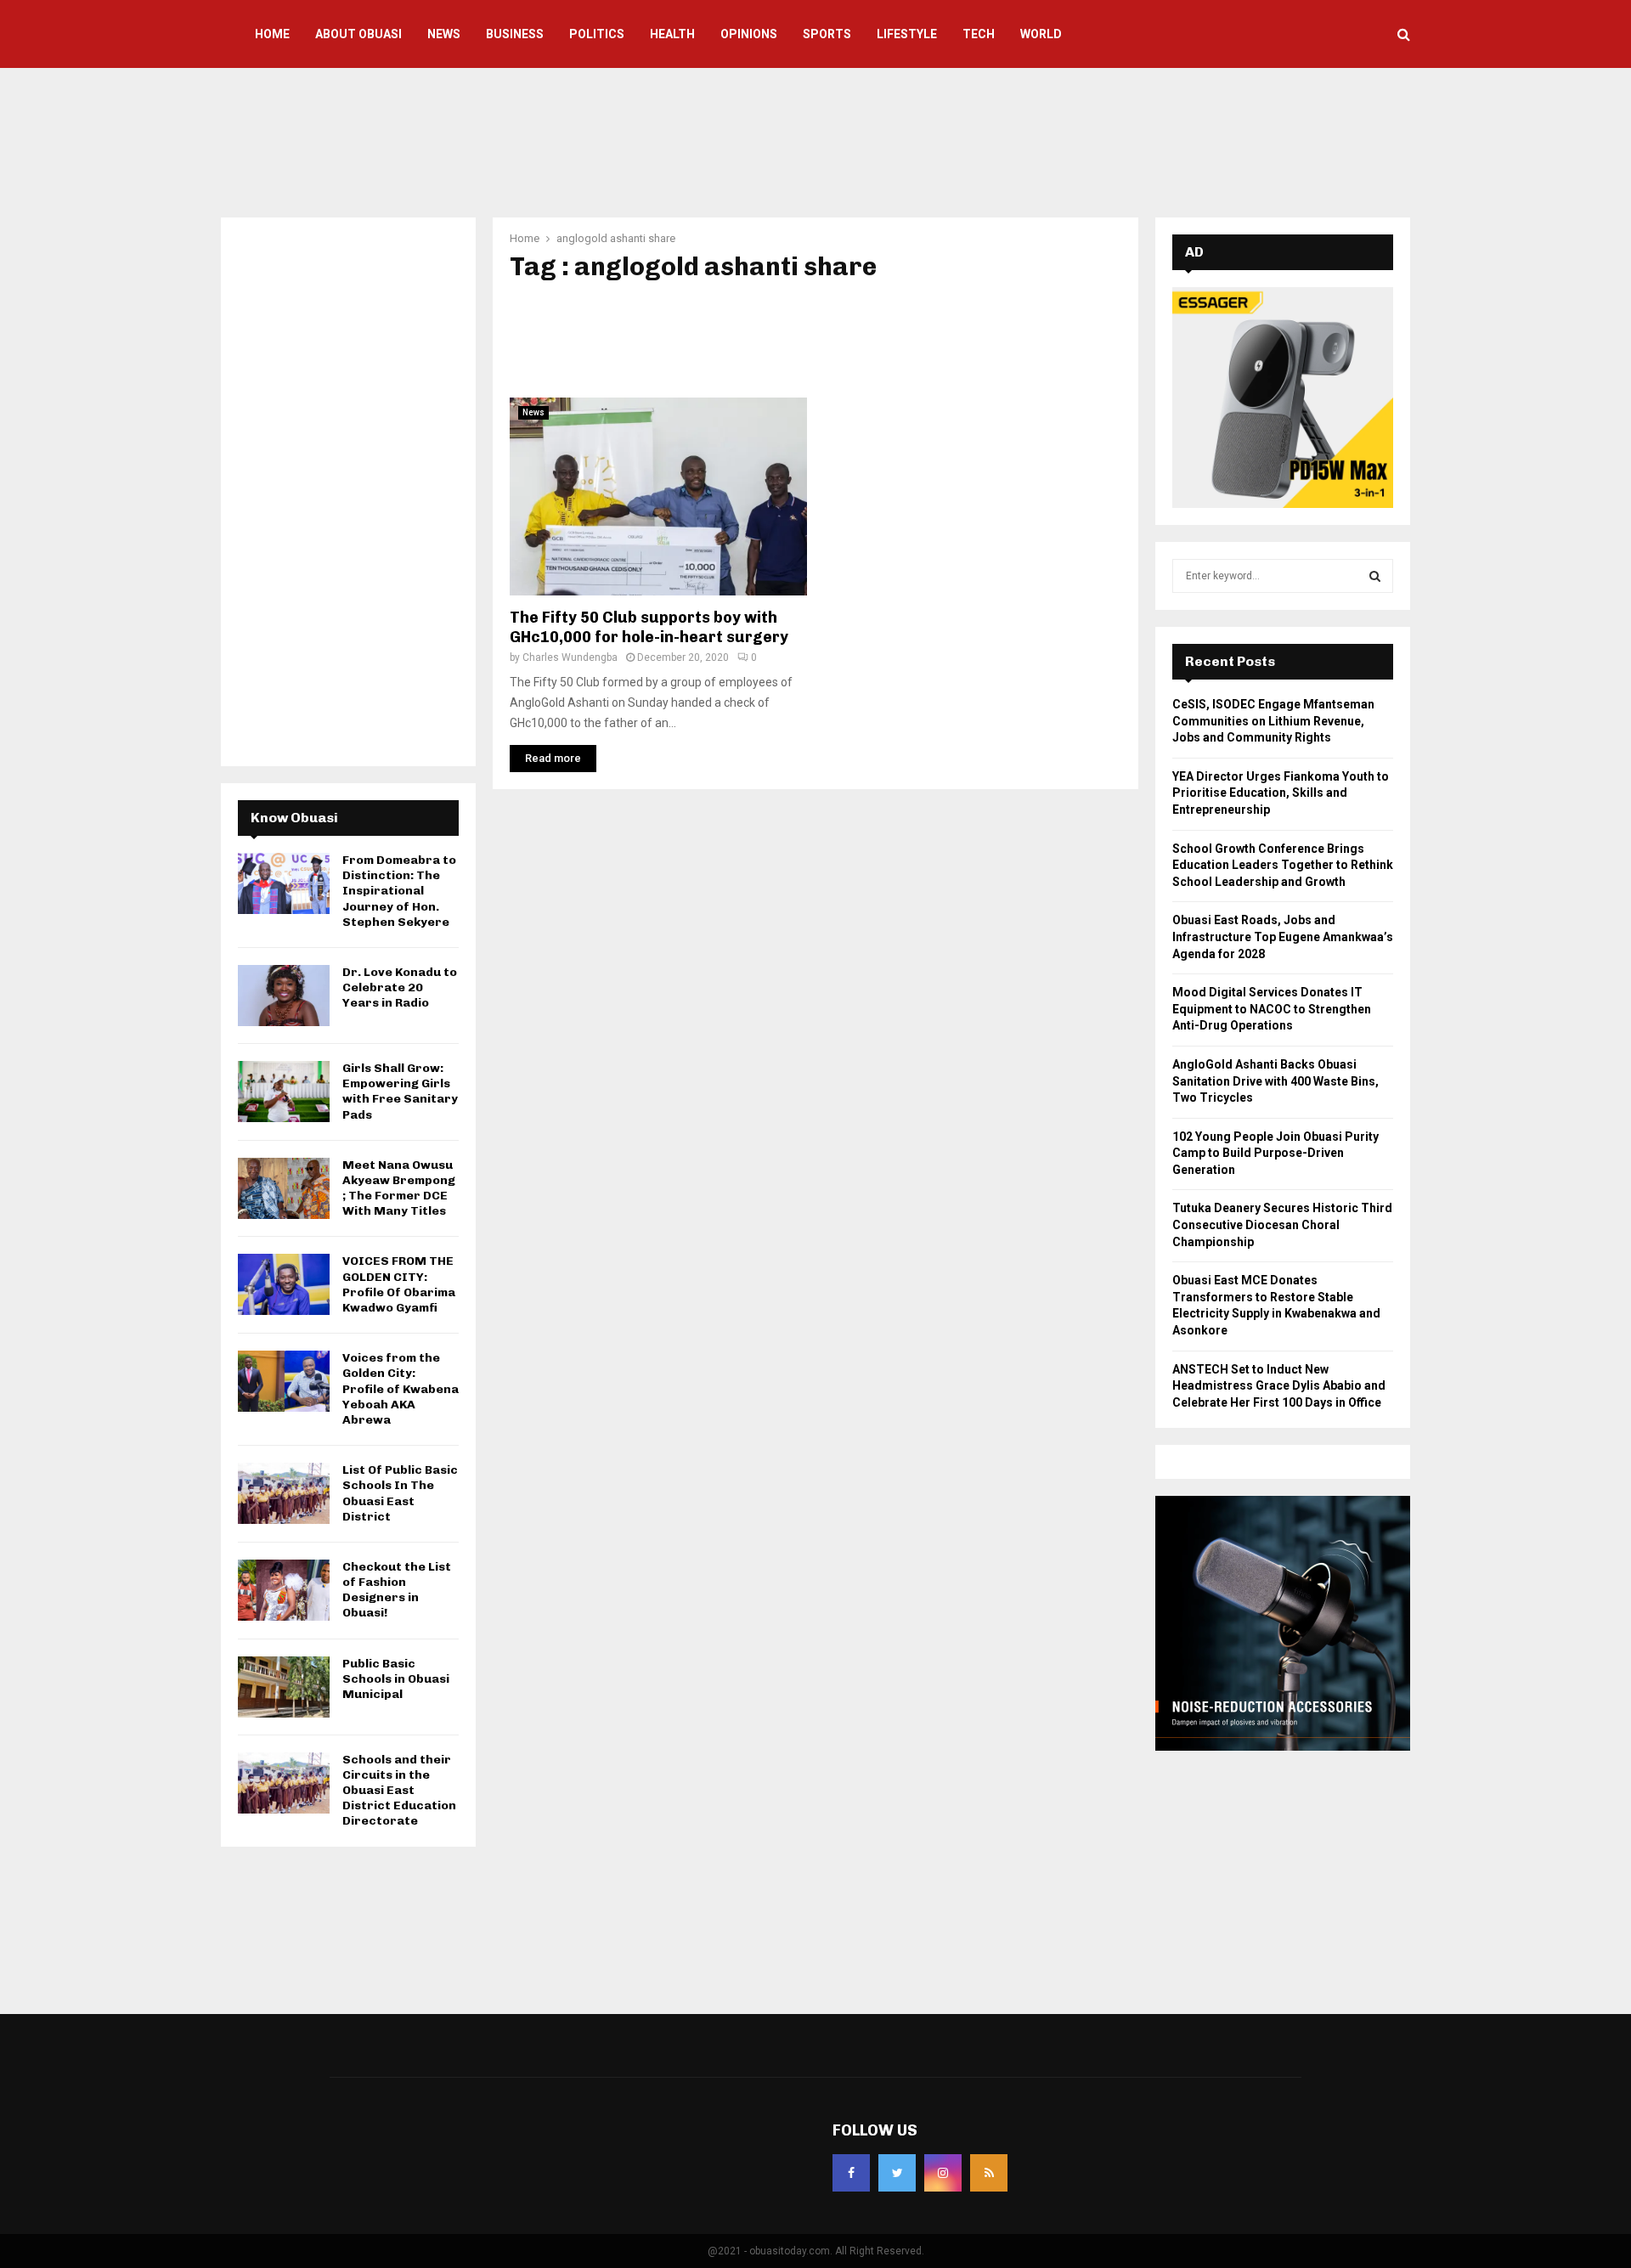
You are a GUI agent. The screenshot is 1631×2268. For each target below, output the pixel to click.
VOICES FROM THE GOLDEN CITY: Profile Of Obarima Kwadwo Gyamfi (399, 1284)
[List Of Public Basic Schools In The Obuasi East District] (284, 1493)
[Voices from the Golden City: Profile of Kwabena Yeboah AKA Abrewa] (284, 1381)
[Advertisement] (815, 140)
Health (672, 34)
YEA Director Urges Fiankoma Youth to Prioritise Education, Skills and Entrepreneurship (1281, 793)
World (1041, 34)
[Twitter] (897, 2173)
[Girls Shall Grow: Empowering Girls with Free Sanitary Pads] (284, 1092)
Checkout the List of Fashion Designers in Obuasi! (397, 1590)
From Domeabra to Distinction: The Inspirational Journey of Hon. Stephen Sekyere (399, 891)
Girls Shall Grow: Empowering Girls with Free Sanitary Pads (400, 1092)
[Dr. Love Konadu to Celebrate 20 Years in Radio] (284, 996)
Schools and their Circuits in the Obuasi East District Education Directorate (399, 1791)
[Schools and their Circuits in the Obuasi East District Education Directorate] (284, 1783)
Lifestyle (907, 34)
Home (272, 34)
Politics (597, 34)
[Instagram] (943, 2173)
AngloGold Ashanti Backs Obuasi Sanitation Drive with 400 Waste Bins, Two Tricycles (1275, 1081)
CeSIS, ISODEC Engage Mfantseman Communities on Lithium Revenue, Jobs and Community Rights (1273, 721)
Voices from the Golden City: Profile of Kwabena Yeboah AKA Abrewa (401, 1389)
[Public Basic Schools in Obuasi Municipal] (284, 1687)
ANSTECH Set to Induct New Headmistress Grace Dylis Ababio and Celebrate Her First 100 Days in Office (1279, 1386)
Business (515, 34)
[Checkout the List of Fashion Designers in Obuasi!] (284, 1590)
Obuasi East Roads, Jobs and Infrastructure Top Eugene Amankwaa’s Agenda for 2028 (1283, 937)
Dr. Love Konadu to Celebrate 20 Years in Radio (400, 987)
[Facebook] (851, 2173)
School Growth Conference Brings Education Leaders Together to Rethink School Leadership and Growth (1283, 865)
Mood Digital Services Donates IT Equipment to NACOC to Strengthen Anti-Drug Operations (1272, 1009)
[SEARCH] (1375, 576)
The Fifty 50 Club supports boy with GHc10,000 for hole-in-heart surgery (649, 627)
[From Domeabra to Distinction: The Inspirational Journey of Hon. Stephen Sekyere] (284, 883)
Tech (979, 34)
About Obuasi (358, 34)
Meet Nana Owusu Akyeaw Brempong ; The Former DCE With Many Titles (399, 1188)
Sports (827, 34)
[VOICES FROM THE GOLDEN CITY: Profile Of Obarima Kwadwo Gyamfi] (284, 1284)
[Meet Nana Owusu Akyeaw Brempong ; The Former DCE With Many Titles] (284, 1188)
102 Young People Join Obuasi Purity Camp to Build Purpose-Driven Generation (1275, 1153)
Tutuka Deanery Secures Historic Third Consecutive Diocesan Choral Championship (1282, 1224)
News (444, 34)
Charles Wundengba (570, 657)
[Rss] (989, 2173)
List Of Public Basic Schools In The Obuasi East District (400, 1493)
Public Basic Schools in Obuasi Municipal (396, 1679)
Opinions (749, 34)
